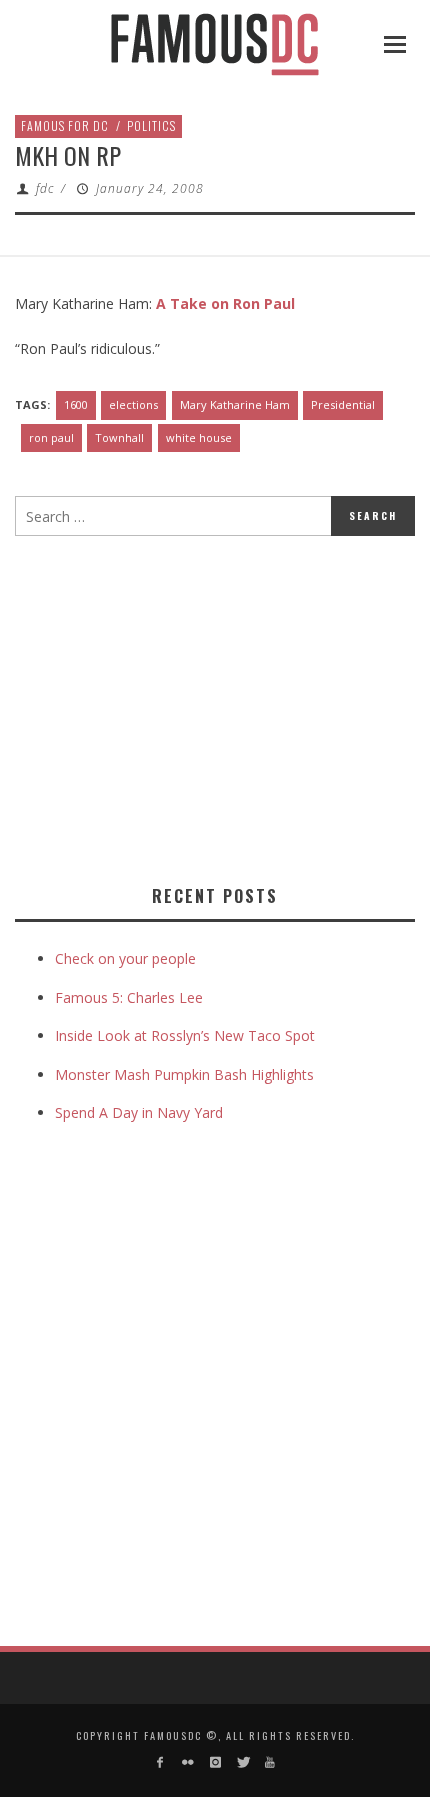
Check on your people (127, 958)
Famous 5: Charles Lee (129, 997)
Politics (151, 125)
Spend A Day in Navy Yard (139, 1112)
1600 (76, 404)
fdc (45, 188)
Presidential (343, 404)
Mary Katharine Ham (235, 404)
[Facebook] (160, 1762)
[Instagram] (214, 1762)
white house (199, 437)
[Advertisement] (183, 706)
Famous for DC (65, 125)
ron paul (51, 437)
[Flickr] (187, 1762)
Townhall (119, 437)
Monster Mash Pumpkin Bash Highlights (184, 1074)
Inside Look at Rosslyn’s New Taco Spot (185, 1035)
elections (133, 404)
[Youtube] (269, 1762)
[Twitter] (242, 1762)
